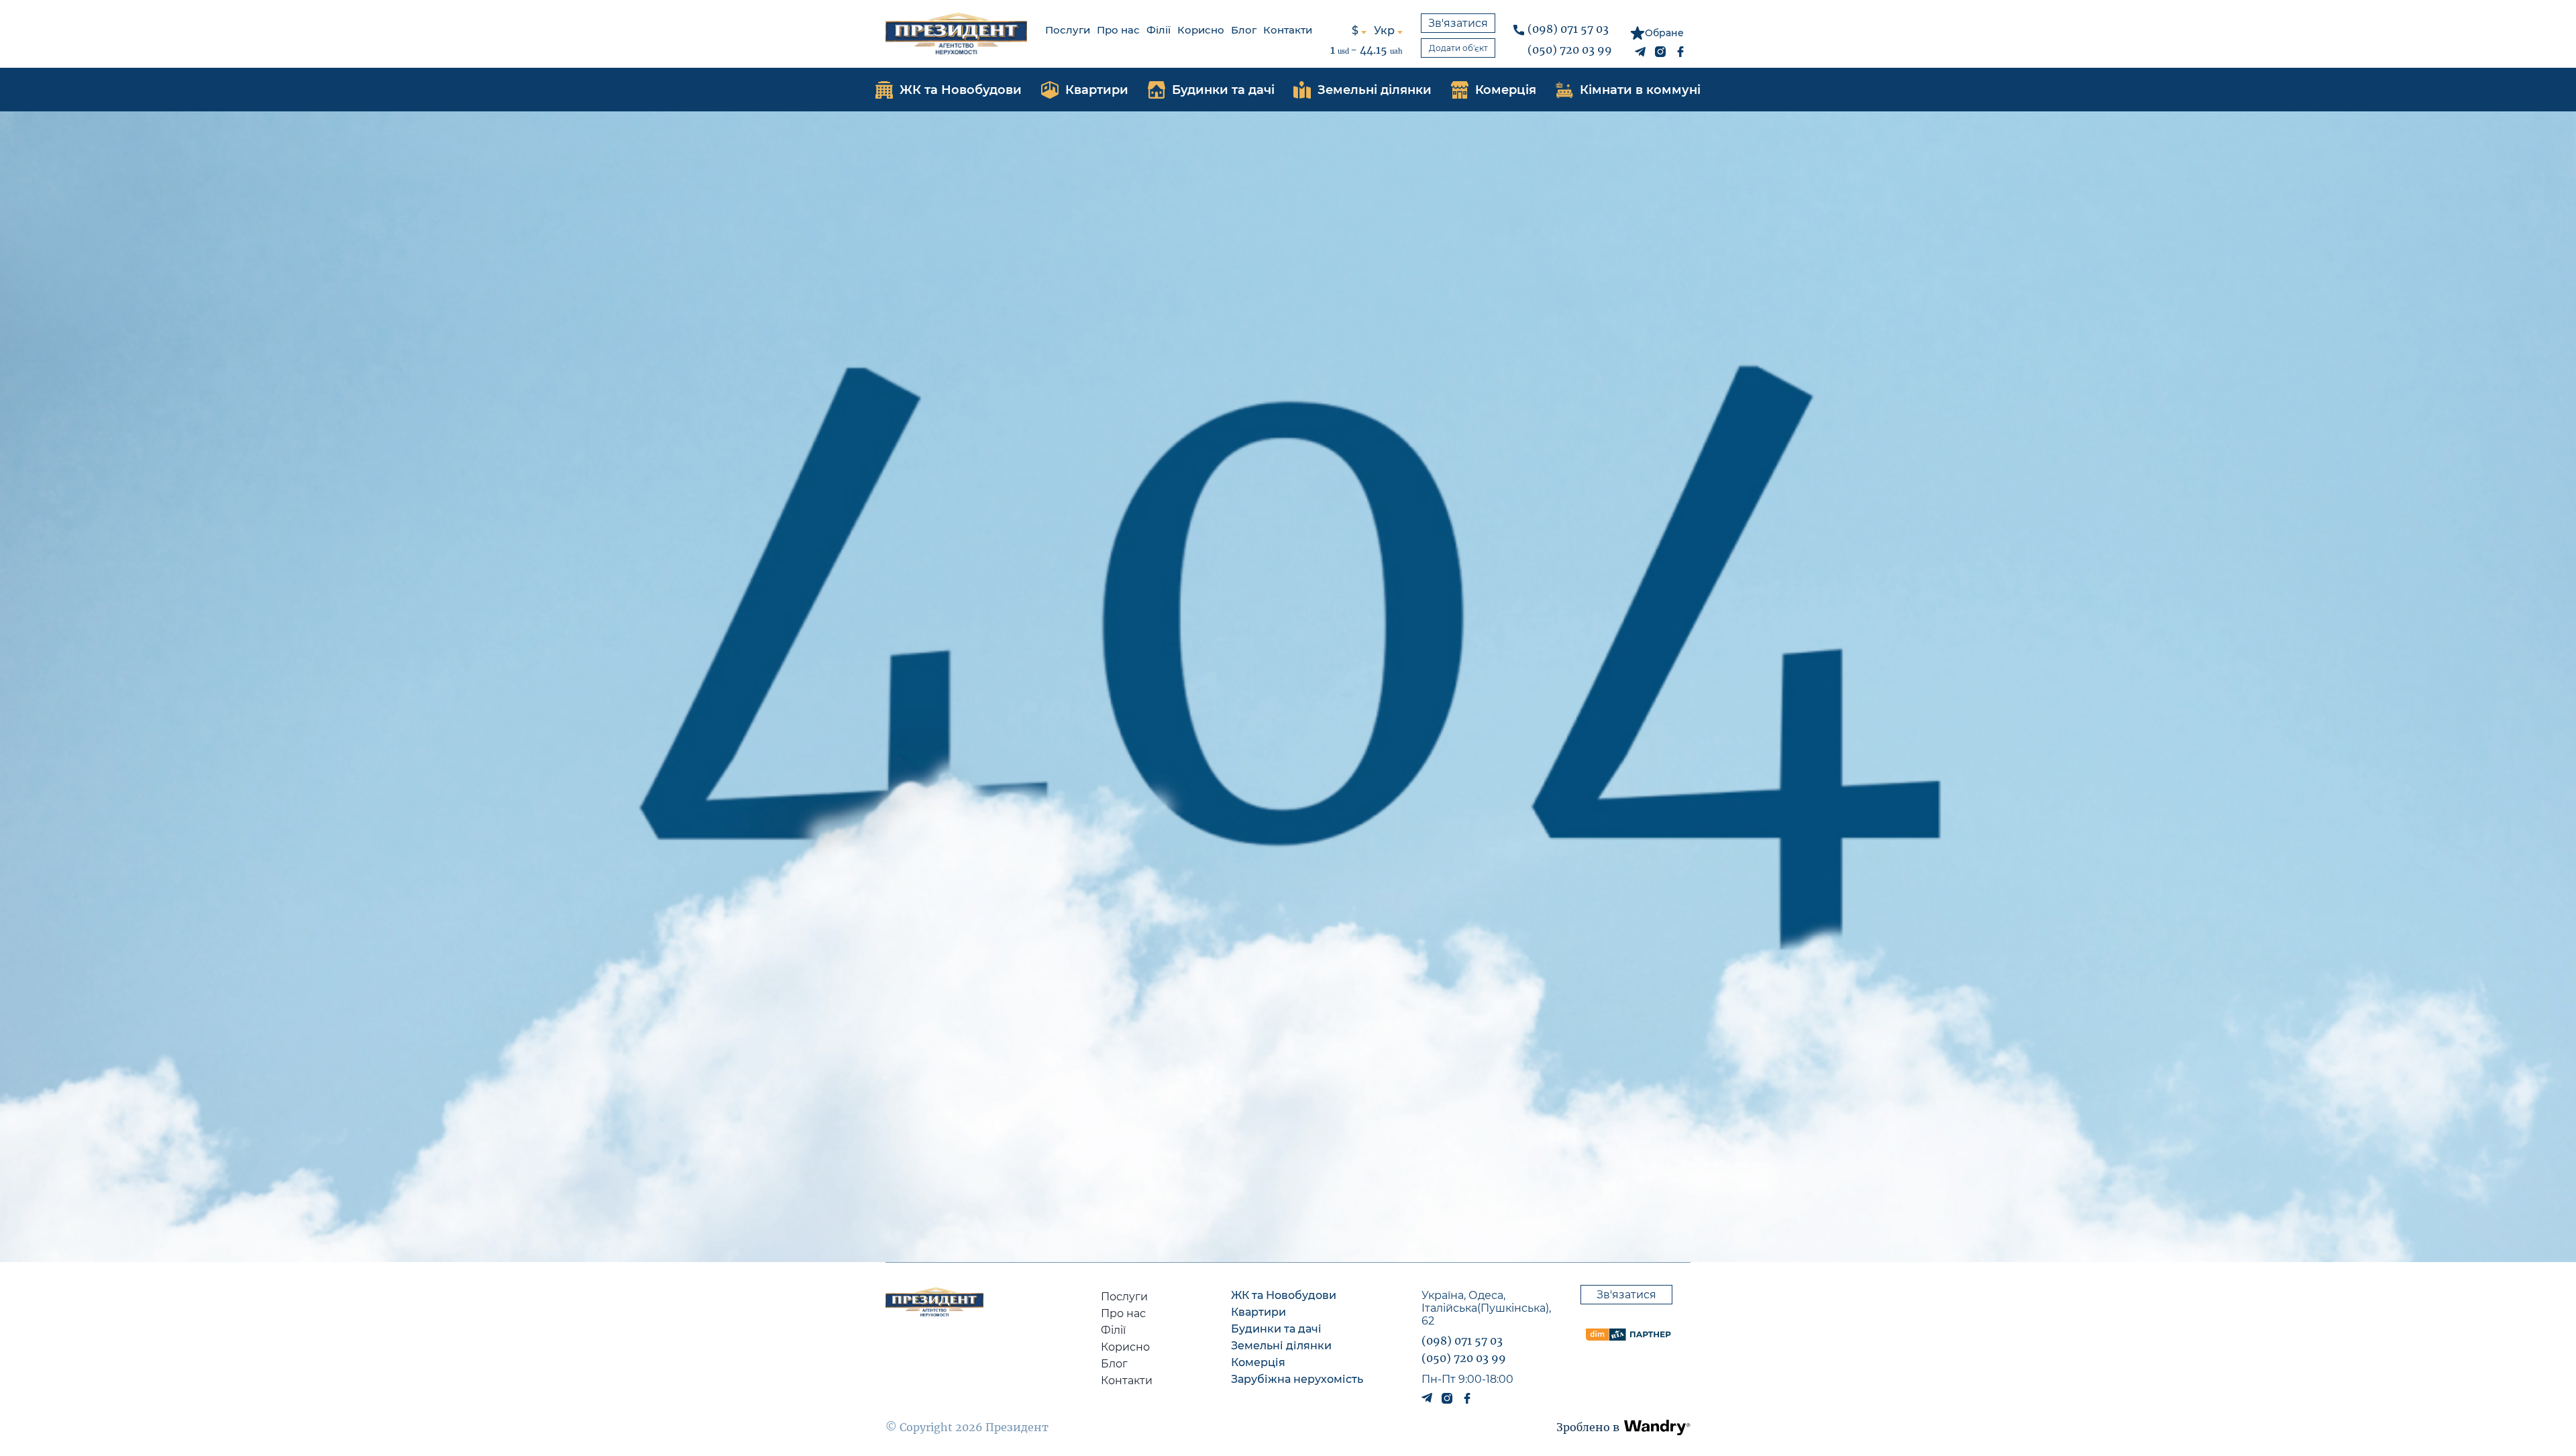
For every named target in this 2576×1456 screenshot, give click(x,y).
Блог (1244, 30)
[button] (1657, 1427)
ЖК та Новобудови (1284, 1295)
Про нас (1118, 30)
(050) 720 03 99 (1570, 50)
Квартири (1258, 1312)
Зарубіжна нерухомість (1297, 1379)
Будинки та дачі (1276, 1329)
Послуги (1068, 30)
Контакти (1288, 30)
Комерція (1258, 1362)
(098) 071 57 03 (1568, 29)
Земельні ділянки (1281, 1346)
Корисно (1201, 30)
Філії (1159, 30)
